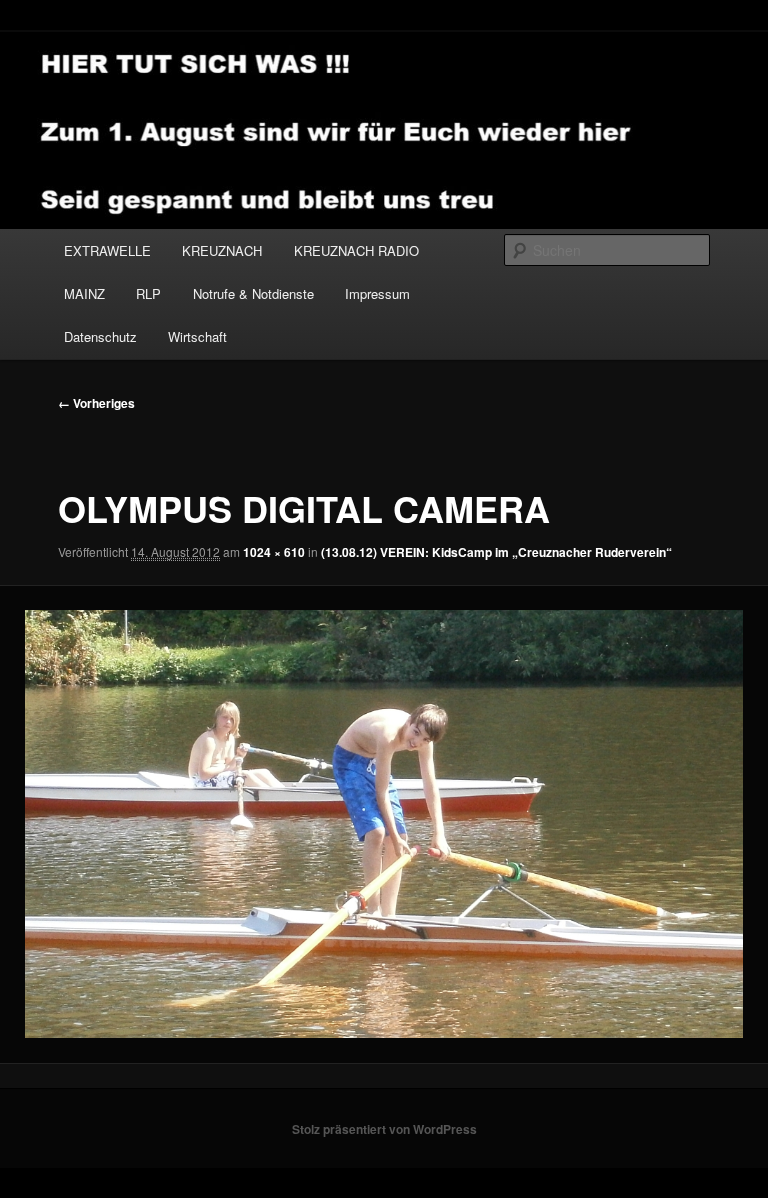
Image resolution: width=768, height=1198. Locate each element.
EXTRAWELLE (107, 250)
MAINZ (84, 293)
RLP (148, 293)
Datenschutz (100, 336)
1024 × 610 (274, 552)
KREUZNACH (222, 250)
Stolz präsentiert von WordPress (384, 1129)
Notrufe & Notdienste (253, 293)
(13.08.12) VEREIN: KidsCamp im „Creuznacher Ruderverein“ (496, 552)
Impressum (377, 293)
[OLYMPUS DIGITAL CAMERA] (384, 824)
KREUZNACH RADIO (356, 250)
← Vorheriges (96, 403)
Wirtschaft (197, 336)
